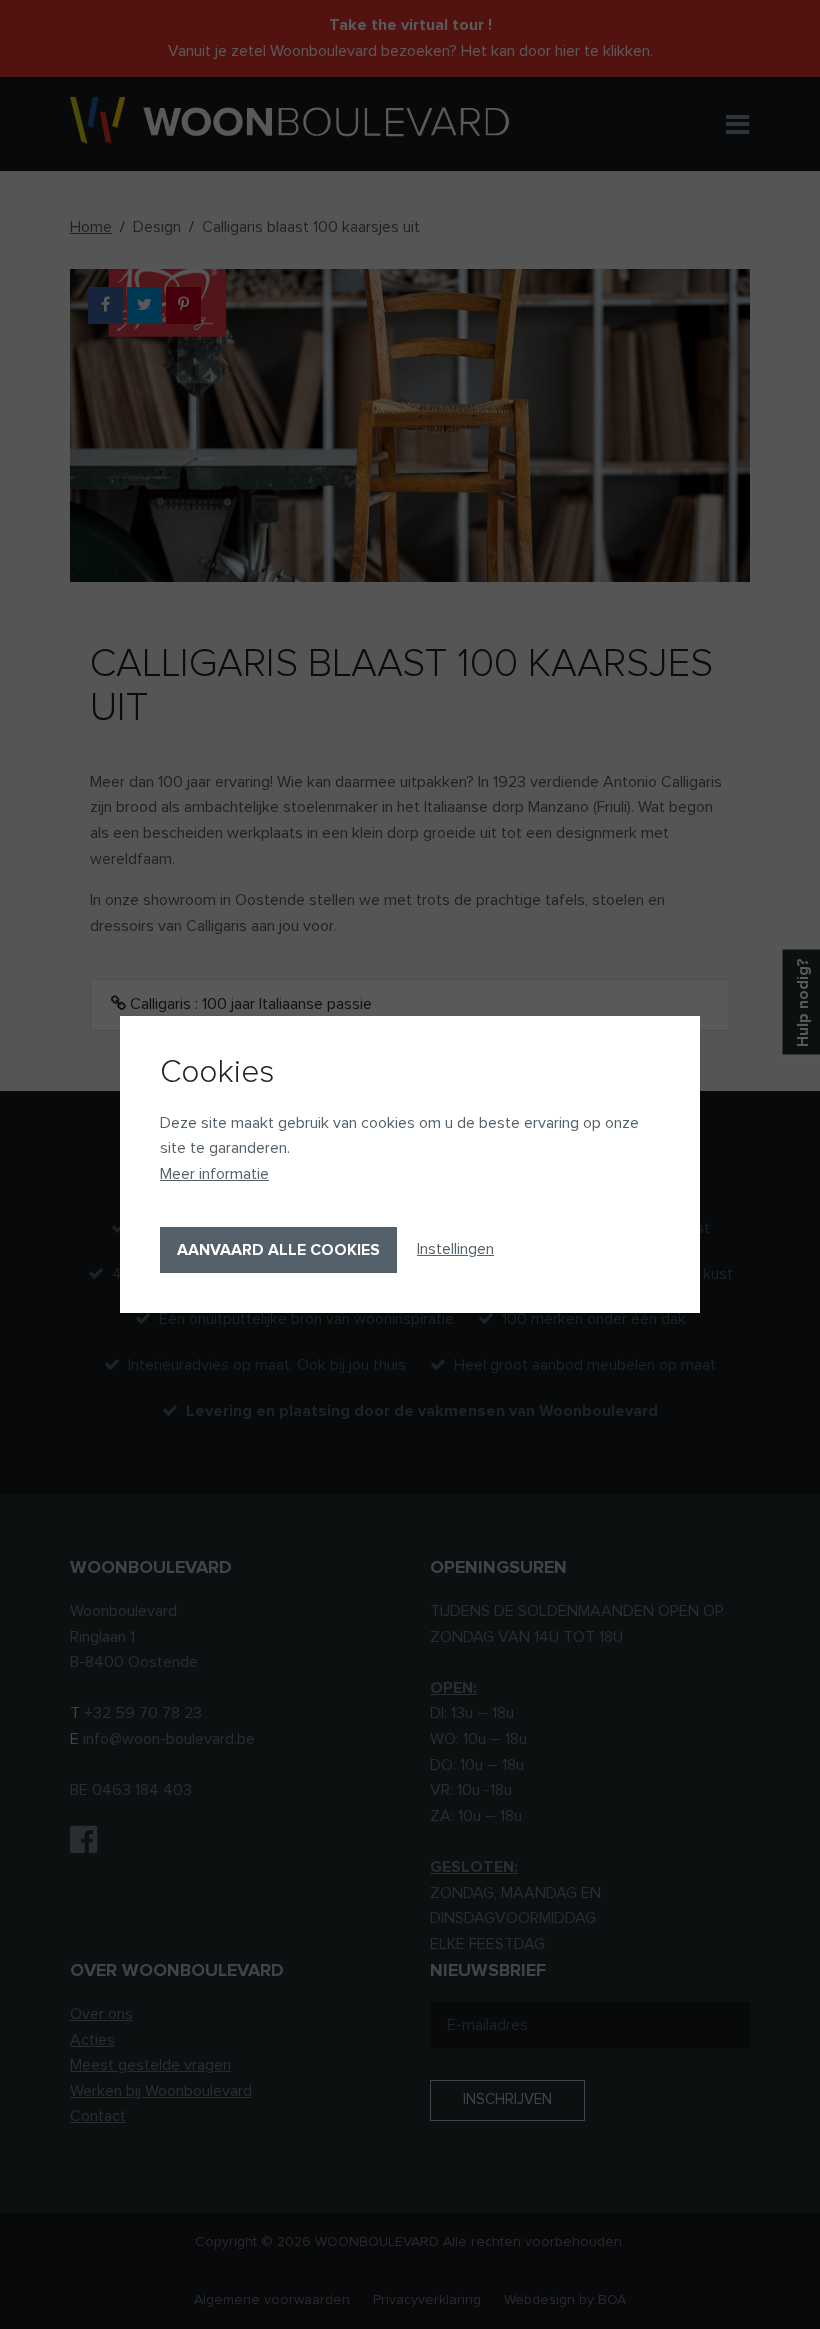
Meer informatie (214, 1174)
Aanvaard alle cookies (278, 1250)
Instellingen (455, 1249)
